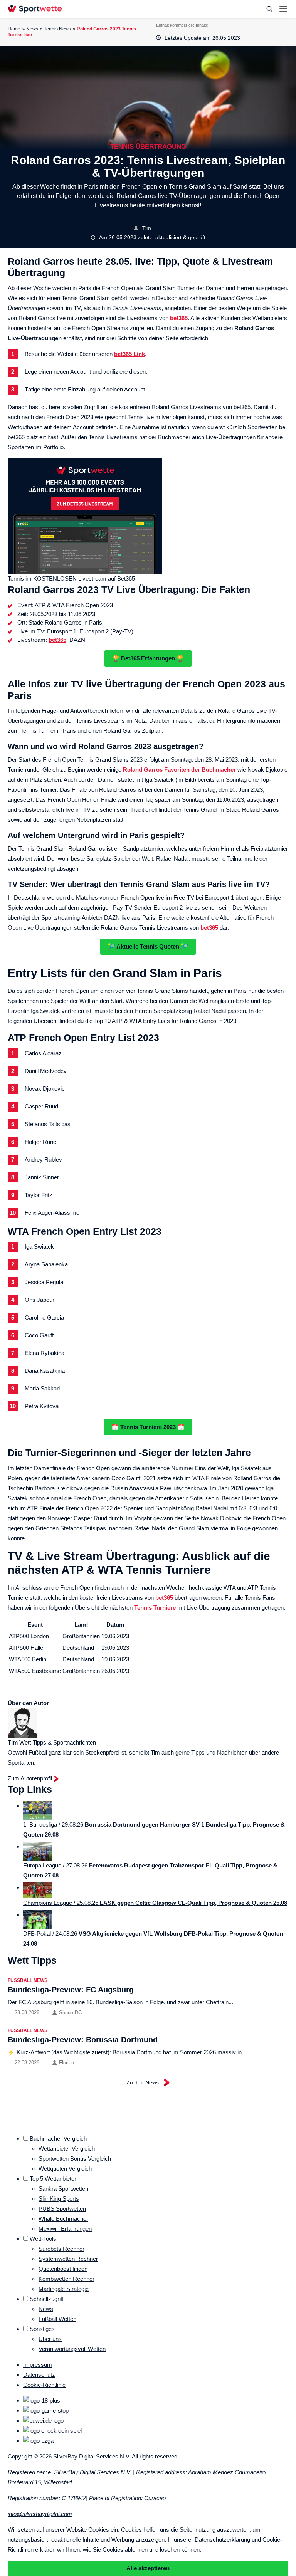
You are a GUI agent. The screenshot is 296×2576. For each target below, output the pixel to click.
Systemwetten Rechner (68, 2259)
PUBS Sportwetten (62, 2209)
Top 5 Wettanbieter (53, 2179)
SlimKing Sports (59, 2199)
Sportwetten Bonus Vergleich (75, 2159)
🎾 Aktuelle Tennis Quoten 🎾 (148, 946)
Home (14, 29)
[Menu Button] (283, 9)
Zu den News (143, 2082)
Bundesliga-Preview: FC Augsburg (71, 1990)
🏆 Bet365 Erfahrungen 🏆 (148, 658)
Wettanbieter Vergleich (67, 2149)
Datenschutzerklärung (222, 2540)
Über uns (50, 2339)
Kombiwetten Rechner (66, 2279)
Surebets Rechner (61, 2249)
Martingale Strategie (64, 2289)
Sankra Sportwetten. (64, 2189)
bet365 (179, 318)
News (32, 29)
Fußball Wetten (57, 2319)
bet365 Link (129, 354)
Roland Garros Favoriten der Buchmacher (179, 770)
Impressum (38, 2365)
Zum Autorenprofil (31, 1778)
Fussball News (28, 1980)
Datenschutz (39, 2375)
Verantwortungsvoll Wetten (72, 2349)
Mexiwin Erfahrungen (65, 2229)
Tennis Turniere (155, 1608)
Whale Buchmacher (63, 2219)
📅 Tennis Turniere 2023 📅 (148, 1427)
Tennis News (57, 29)
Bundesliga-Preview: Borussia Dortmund (83, 2040)
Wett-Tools (43, 2239)
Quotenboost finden (63, 2269)
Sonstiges (42, 2329)
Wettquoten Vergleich (65, 2169)
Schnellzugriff (47, 2299)
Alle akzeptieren (148, 2568)
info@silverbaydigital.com (40, 2514)
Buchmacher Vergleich (58, 2139)
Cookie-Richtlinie (44, 2385)
